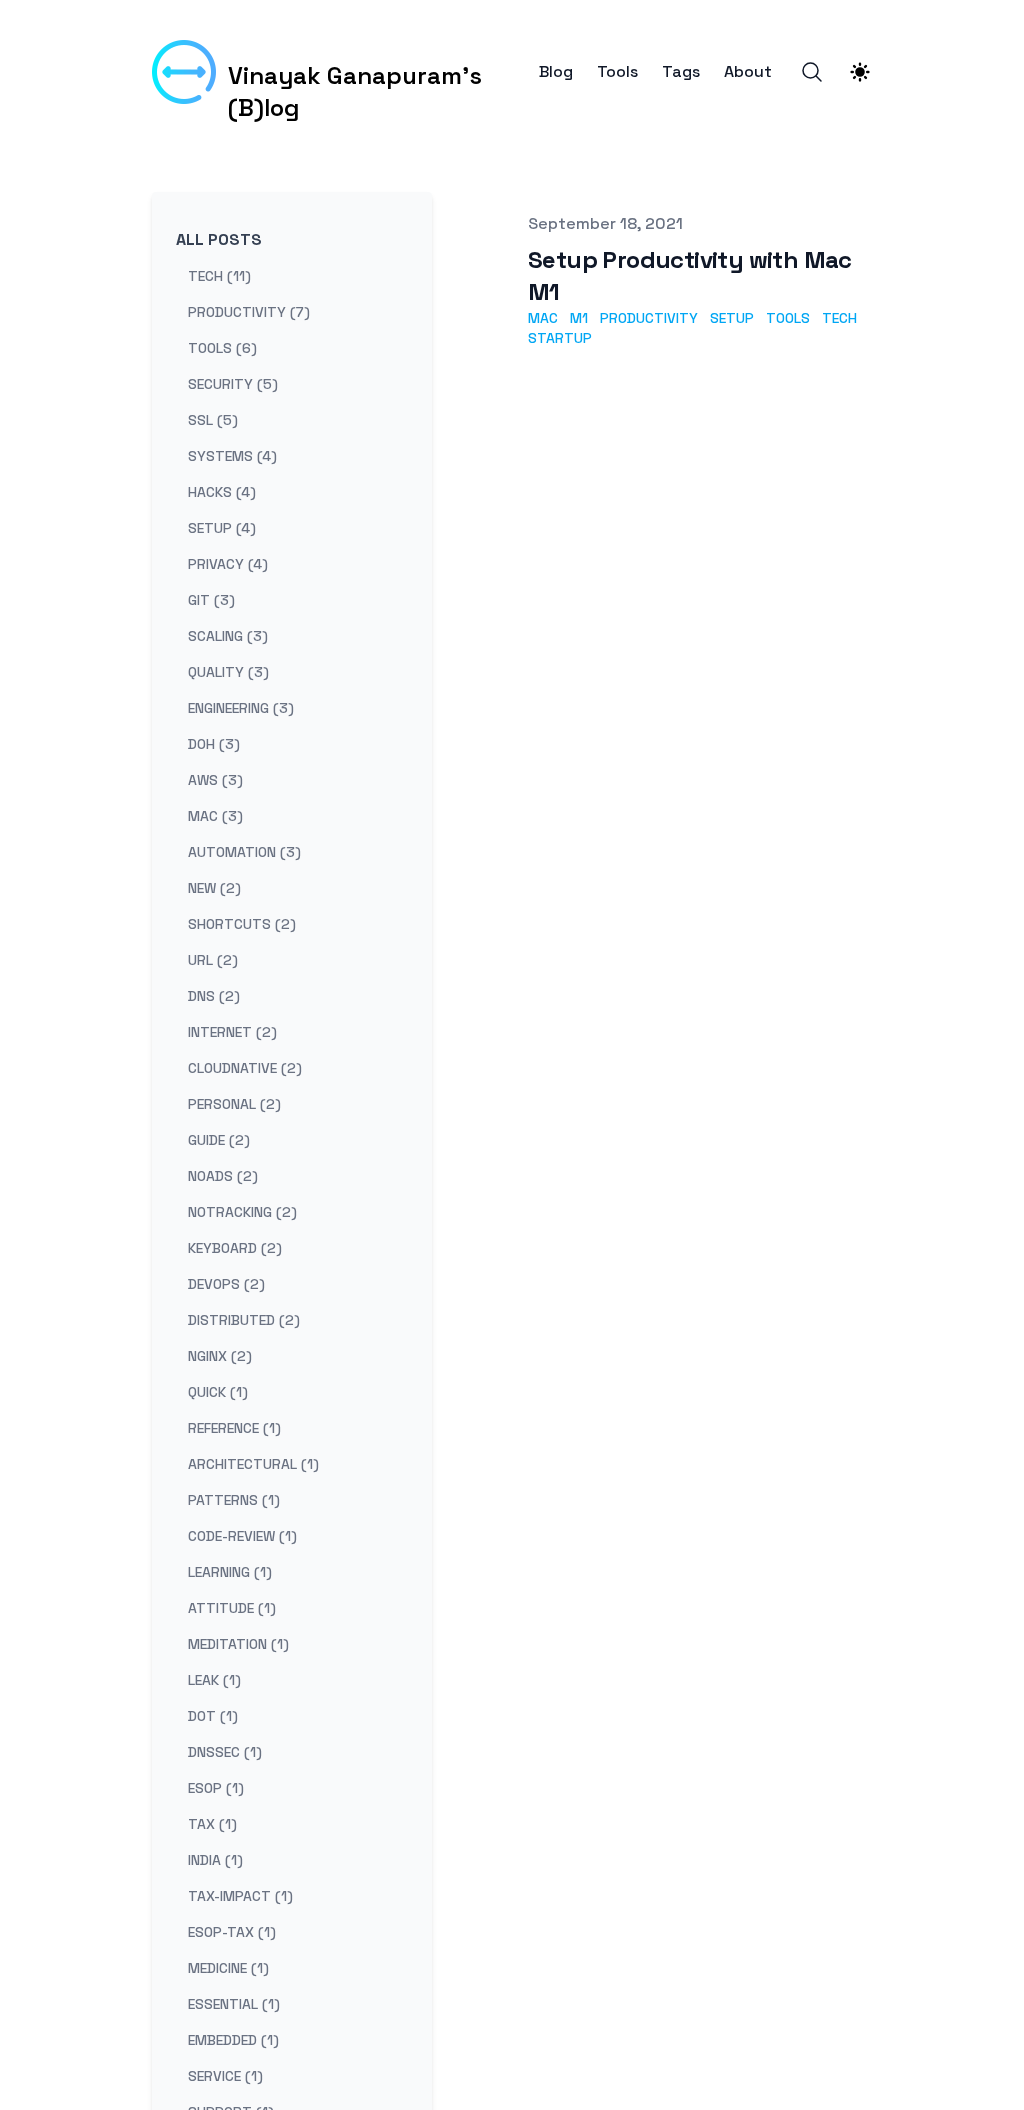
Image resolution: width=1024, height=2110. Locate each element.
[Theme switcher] (860, 72)
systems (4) (232, 456)
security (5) (233, 384)
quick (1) (218, 1392)
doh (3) (214, 744)
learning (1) (230, 1572)
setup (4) (222, 528)
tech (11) (219, 276)
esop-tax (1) (232, 1932)
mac (543, 318)
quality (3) (228, 672)
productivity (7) (249, 312)
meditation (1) (238, 1644)
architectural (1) (253, 1464)
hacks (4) (222, 492)
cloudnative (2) (245, 1068)
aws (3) (215, 780)
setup (732, 318)
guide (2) (219, 1140)
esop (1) (216, 1788)
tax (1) (212, 1824)
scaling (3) (228, 636)
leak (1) (214, 1680)
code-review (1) (242, 1536)
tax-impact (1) (240, 1896)
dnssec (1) (225, 1752)
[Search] (812, 72)
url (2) (213, 960)
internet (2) (232, 1032)
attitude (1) (232, 1608)
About (748, 72)
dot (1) (213, 1716)
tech (839, 318)
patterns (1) (234, 1500)
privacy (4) (228, 564)
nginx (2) (220, 1356)
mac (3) (215, 816)
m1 (579, 318)
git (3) (211, 600)
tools (788, 318)
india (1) (215, 1860)
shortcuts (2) (242, 924)
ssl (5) (213, 420)
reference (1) (234, 1428)
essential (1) (234, 2004)
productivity (649, 318)
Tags (681, 72)
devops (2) (226, 1284)
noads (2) (223, 1176)
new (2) (214, 888)
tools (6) (222, 348)
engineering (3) (241, 708)
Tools (617, 72)
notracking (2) (242, 1212)
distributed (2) (244, 1320)
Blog (556, 72)
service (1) (225, 2076)
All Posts (219, 239)
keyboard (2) (235, 1248)
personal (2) (234, 1104)
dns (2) (214, 996)
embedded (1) (233, 2040)
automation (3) (244, 852)
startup (560, 338)
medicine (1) (228, 1968)
